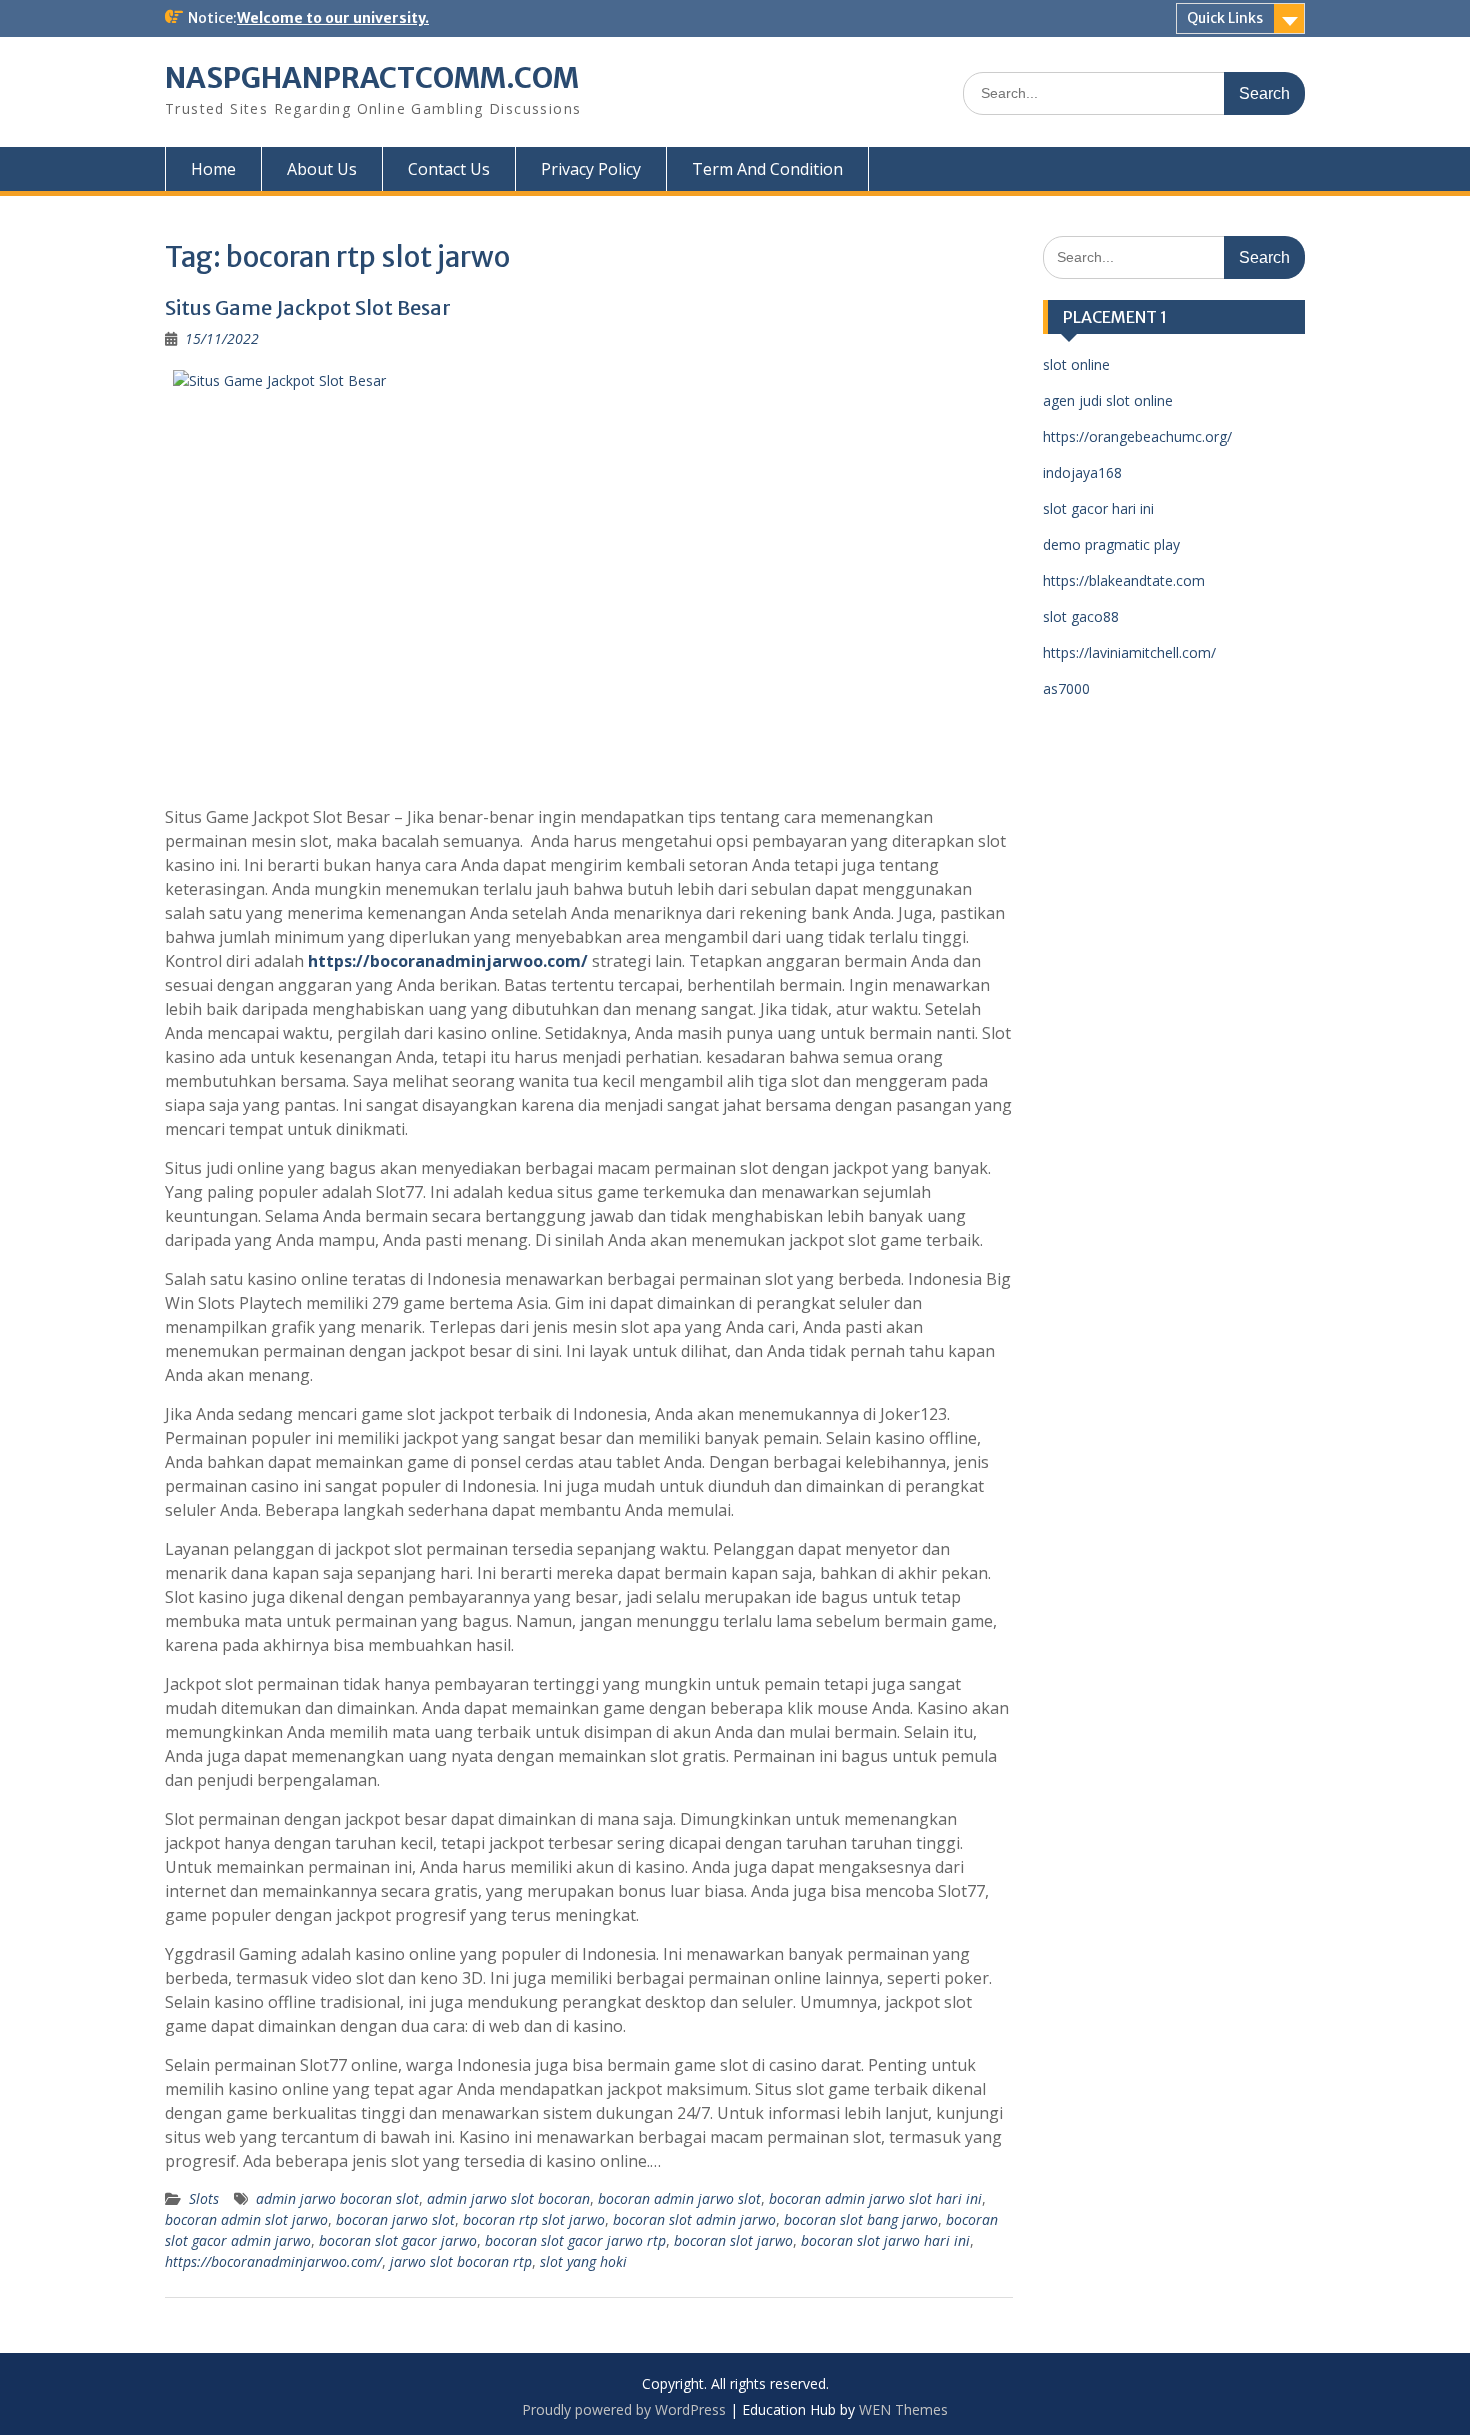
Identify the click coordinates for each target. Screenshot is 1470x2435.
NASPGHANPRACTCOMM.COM (372, 78)
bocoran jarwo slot (395, 2219)
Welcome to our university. (333, 18)
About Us (322, 169)
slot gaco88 (1081, 616)
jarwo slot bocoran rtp (461, 2261)
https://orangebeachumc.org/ (1137, 436)
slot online (1076, 364)
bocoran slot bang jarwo (861, 2219)
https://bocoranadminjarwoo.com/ (448, 961)
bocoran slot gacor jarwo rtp (575, 2240)
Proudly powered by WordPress (624, 2409)
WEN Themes (903, 2409)
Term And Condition (767, 169)
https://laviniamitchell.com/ (1129, 652)
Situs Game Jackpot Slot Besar (308, 307)
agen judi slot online (1108, 400)
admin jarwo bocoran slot (337, 2198)
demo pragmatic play (1111, 544)
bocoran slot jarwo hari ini (885, 2240)
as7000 (1066, 688)
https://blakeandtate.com (1124, 580)
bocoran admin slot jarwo (246, 2219)
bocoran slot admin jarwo (694, 2219)
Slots (204, 2198)
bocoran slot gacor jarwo (398, 2240)
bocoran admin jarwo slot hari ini (875, 2198)
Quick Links (1225, 18)
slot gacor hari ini (1098, 508)
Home (213, 169)
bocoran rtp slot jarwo (534, 2219)
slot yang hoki (583, 2261)
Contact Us (449, 169)
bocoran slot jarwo (733, 2240)
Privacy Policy (591, 169)
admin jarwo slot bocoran (508, 2198)
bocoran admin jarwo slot (679, 2198)
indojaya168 (1082, 472)
